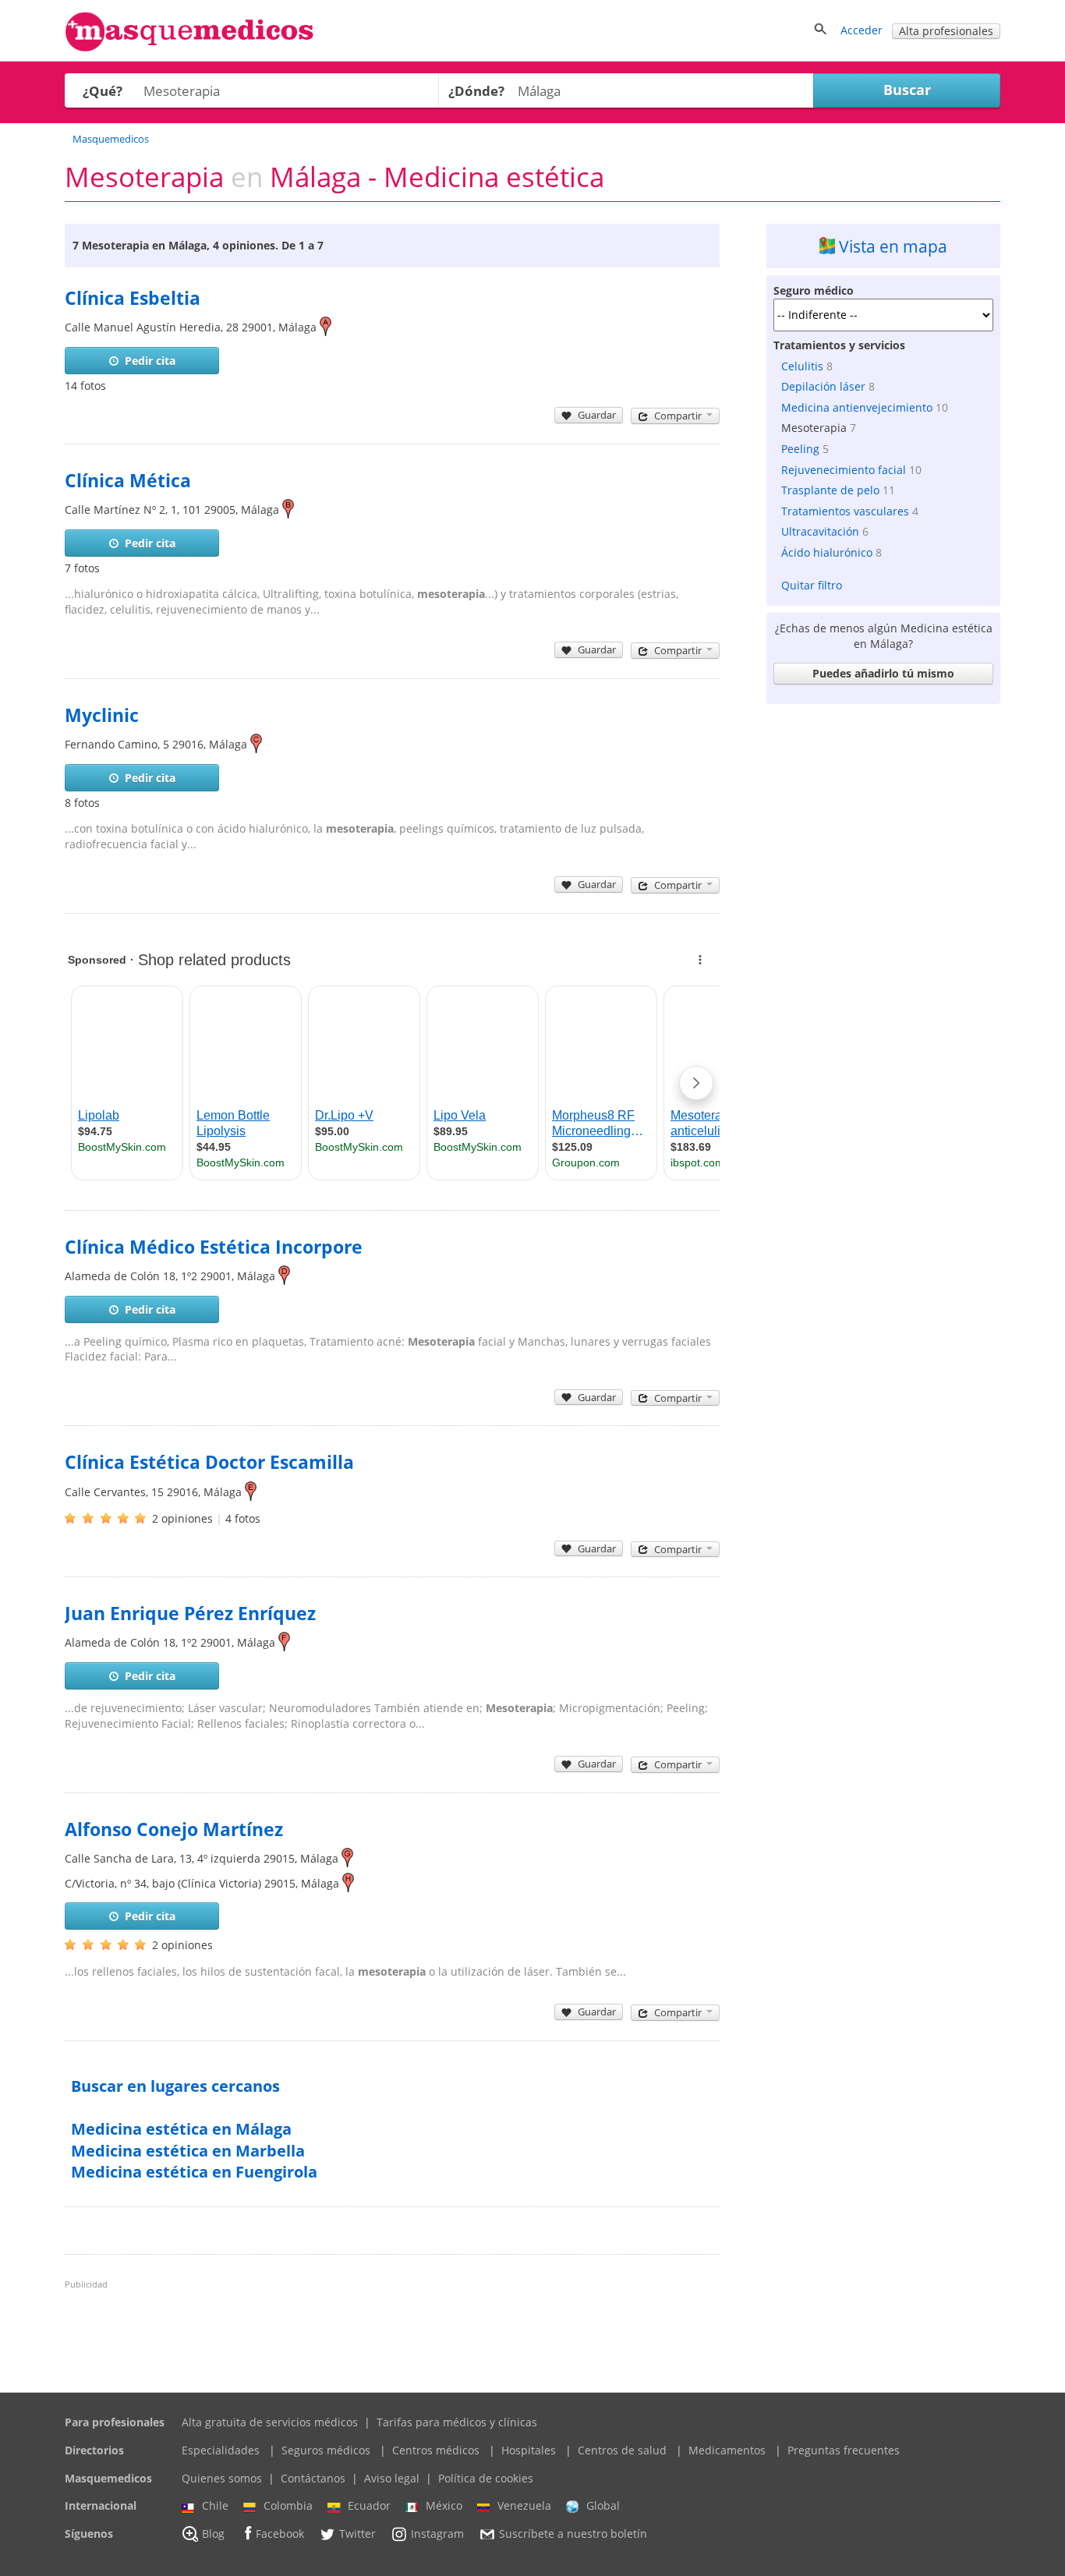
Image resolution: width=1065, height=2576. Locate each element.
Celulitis (802, 366)
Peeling (800, 449)
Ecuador (369, 2505)
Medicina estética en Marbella (188, 2151)
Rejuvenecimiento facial (844, 470)
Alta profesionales (946, 31)
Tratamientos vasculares (845, 511)
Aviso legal (392, 2478)
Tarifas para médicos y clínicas (457, 2422)
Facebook (280, 2534)
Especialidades (221, 2450)
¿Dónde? (476, 91)
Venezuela (524, 2505)
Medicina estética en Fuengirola (194, 2172)
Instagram (437, 2534)
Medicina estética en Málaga (181, 2129)
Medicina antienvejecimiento (857, 407)
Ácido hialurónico (827, 552)
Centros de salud (622, 2450)
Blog (213, 2534)
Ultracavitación (820, 531)
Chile (215, 2505)
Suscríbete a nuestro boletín (573, 2534)
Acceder (862, 30)
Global (603, 2505)
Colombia (288, 2505)
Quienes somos (222, 2478)
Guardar (597, 415)
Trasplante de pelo (830, 490)
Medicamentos (727, 2450)
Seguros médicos (326, 2450)
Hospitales (529, 2450)
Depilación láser (823, 386)
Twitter (357, 2534)
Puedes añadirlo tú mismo (883, 673)
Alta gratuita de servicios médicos (270, 2422)
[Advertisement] (883, 945)
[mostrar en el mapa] (326, 327)
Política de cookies (486, 2478)
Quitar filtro (812, 585)
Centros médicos (436, 2450)
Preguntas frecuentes (844, 2450)
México (444, 2505)
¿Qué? (103, 91)
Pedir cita (150, 361)
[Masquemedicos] (189, 48)
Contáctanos (313, 2478)
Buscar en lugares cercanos (175, 2086)
